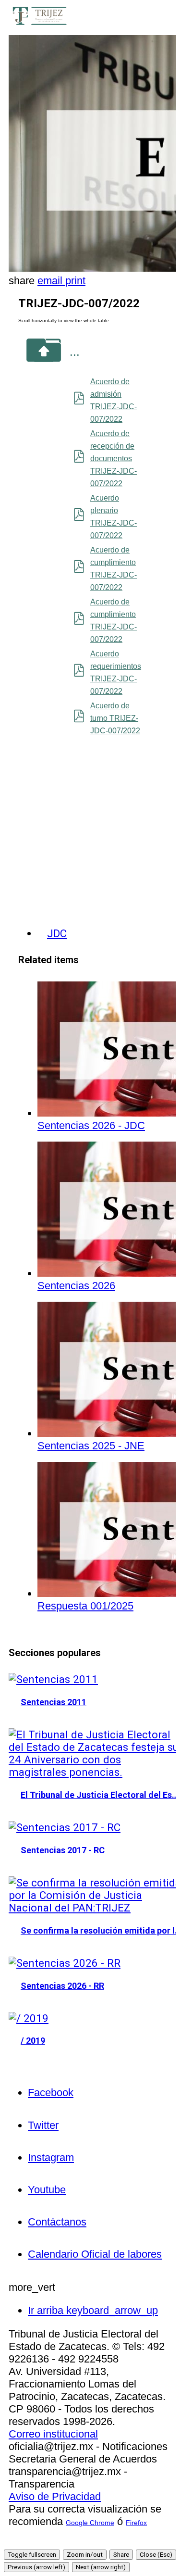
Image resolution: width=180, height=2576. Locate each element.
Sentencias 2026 (76, 1286)
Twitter (43, 2125)
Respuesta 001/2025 (85, 1606)
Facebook (51, 2092)
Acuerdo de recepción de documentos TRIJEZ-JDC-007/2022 (114, 459)
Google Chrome (90, 2523)
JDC (57, 933)
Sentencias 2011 (54, 1702)
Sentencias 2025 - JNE (91, 1446)
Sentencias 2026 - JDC (91, 1125)
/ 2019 (33, 2041)
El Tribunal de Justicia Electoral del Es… (100, 1795)
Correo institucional (53, 2434)
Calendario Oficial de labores (95, 2254)
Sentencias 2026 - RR (62, 1986)
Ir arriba (93, 2310)
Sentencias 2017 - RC (63, 1850)
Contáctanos (57, 2222)
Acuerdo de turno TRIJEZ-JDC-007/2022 (115, 718)
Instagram (51, 2157)
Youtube (47, 2190)
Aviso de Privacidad (55, 2496)
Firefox (136, 2523)
